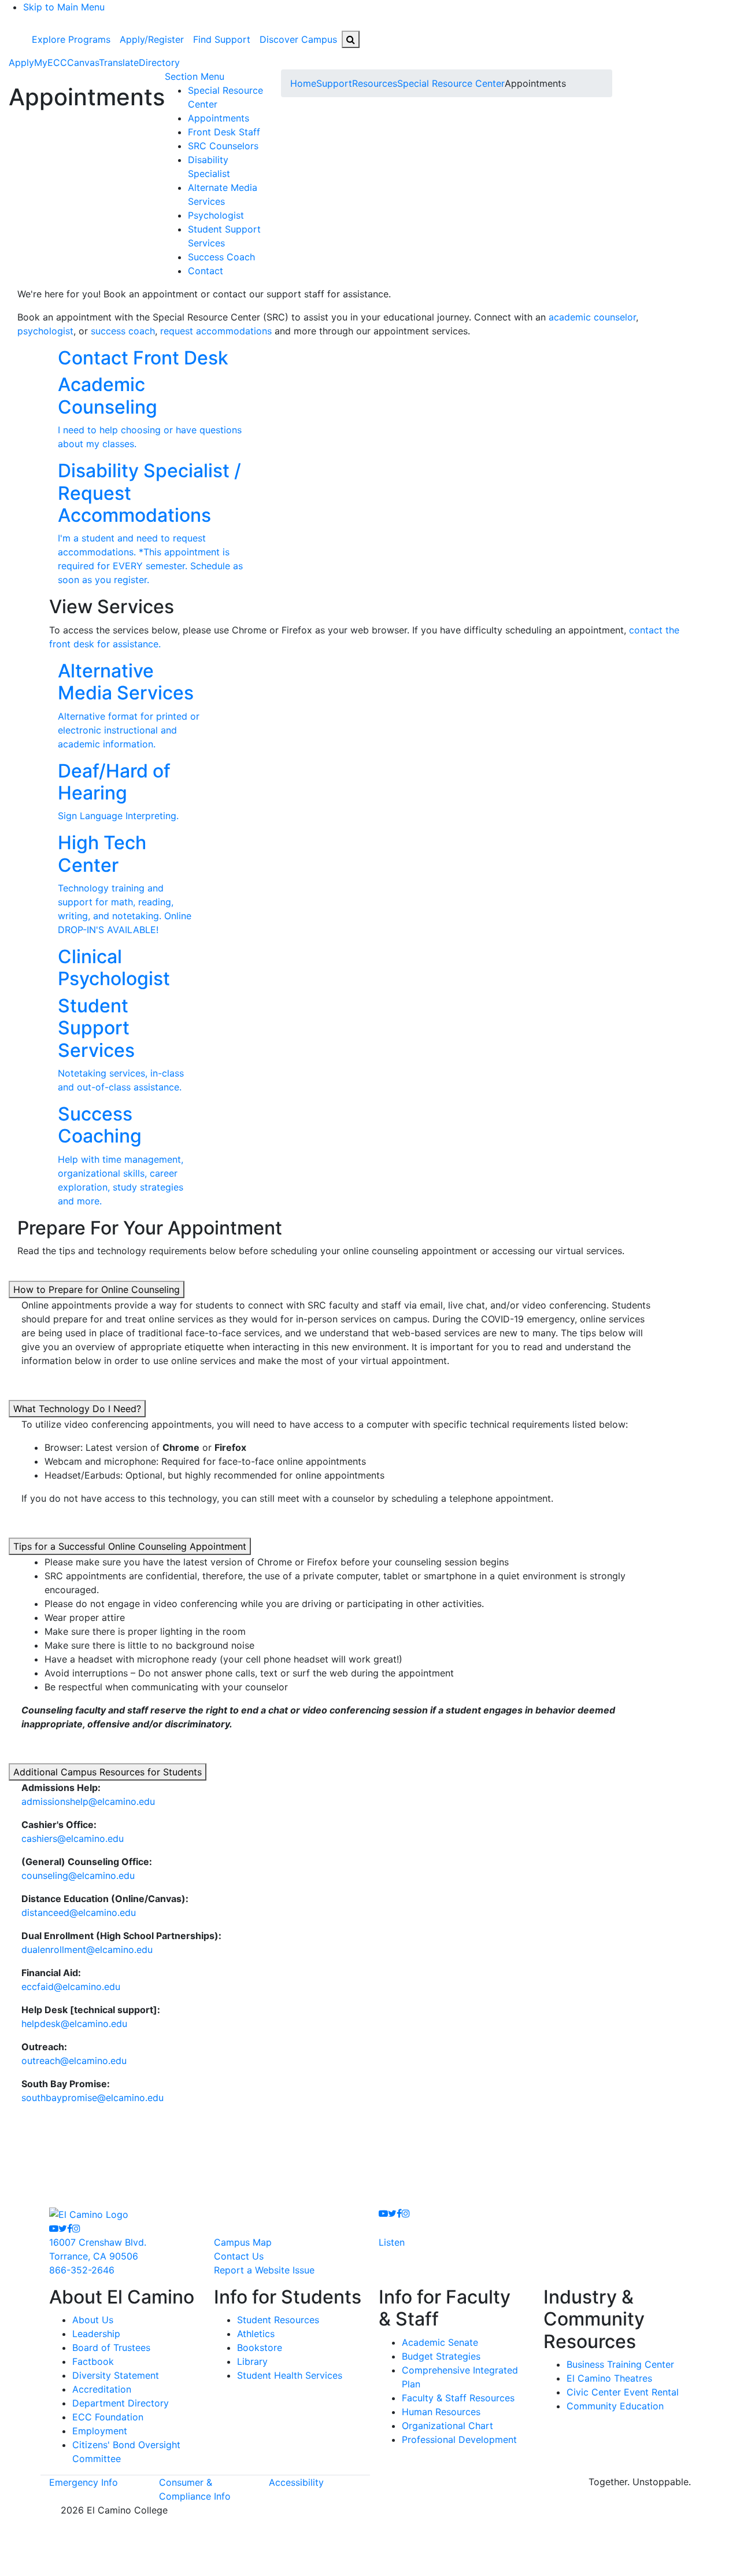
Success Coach (221, 257)
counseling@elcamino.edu (78, 1875)
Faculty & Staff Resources (458, 2398)
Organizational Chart (447, 2426)
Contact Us (239, 2256)
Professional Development (459, 2439)
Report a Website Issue (264, 2270)
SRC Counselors (223, 146)
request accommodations (216, 331)
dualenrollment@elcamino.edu (87, 1949)
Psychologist (216, 215)
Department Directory (121, 2403)
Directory (159, 62)
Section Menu (195, 76)
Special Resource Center (451, 83)
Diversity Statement (116, 2375)
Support (334, 83)
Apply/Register (152, 39)
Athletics (256, 2334)
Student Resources (278, 2320)
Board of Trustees (111, 2347)
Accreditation (102, 2389)
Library (252, 2361)
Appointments (219, 118)
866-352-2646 (82, 2270)
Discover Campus (298, 39)
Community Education (615, 2406)
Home (303, 83)
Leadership (96, 2334)
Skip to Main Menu (64, 7)
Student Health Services (290, 2375)
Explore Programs (71, 39)
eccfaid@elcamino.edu (71, 1987)
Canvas (83, 62)
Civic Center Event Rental (623, 2392)
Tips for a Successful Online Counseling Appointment (130, 1546)
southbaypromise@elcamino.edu (92, 2098)
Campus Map (243, 2242)
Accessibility (296, 2482)
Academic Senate (440, 2342)
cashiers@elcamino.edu (73, 1838)
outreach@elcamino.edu (74, 2061)
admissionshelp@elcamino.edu (88, 1801)
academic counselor (592, 317)
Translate (119, 62)
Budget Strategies (441, 2356)
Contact (206, 271)
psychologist (45, 331)
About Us (93, 2320)
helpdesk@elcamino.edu (74, 2024)
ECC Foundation (108, 2417)
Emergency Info (84, 2482)
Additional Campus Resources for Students (108, 1772)
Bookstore (260, 2347)
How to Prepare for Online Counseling (97, 1289)
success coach (123, 331)
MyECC (51, 62)
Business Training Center (620, 2364)
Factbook (93, 2361)
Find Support (222, 39)
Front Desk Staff (224, 132)
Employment (100, 2431)
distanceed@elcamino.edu (79, 1912)
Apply (21, 62)
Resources (375, 83)
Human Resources (441, 2412)
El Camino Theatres (609, 2378)
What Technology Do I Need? (77, 1409)
